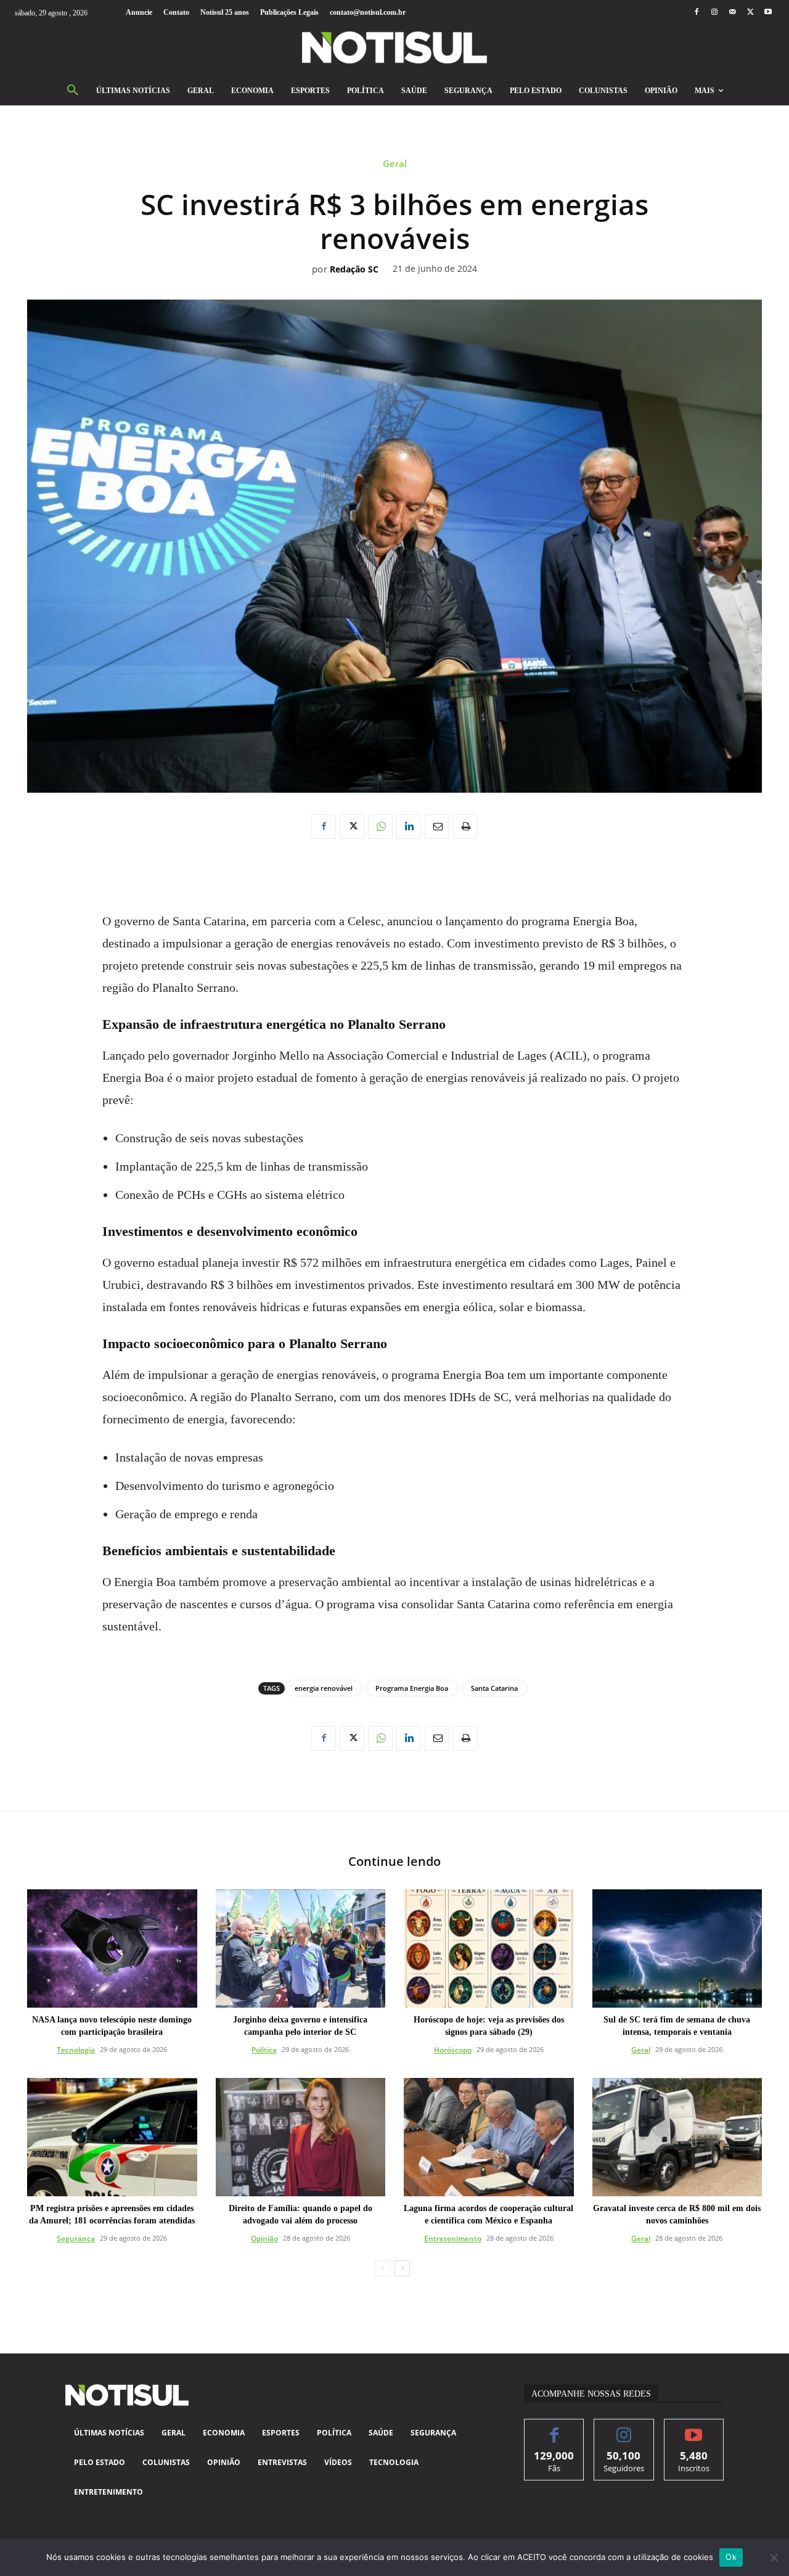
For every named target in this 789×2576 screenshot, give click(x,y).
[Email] (437, 827)
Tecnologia (76, 2050)
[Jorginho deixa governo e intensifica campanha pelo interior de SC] (301, 1949)
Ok (731, 2557)
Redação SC (354, 270)
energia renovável (324, 1688)
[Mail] (732, 13)
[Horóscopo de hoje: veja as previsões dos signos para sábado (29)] (489, 1949)
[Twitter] (750, 13)
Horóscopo (453, 2050)
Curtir (554, 2428)
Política (264, 2050)
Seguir (624, 2428)
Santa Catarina (494, 1688)
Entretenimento (453, 2239)
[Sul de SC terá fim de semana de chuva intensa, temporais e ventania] (677, 1949)
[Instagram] (714, 13)
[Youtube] (768, 13)
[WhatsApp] (380, 827)
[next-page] (402, 2268)
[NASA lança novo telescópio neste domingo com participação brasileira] (112, 1949)
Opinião (264, 2239)
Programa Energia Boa (412, 1688)
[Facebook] (696, 13)
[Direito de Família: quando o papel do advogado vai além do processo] (301, 2137)
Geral (395, 164)
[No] (774, 2558)
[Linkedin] (409, 827)
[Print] (465, 827)
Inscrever (694, 2428)
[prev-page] (382, 2268)
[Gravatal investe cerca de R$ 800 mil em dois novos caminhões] (677, 2137)
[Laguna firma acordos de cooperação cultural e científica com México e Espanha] (489, 2137)
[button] (73, 91)
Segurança (76, 2239)
